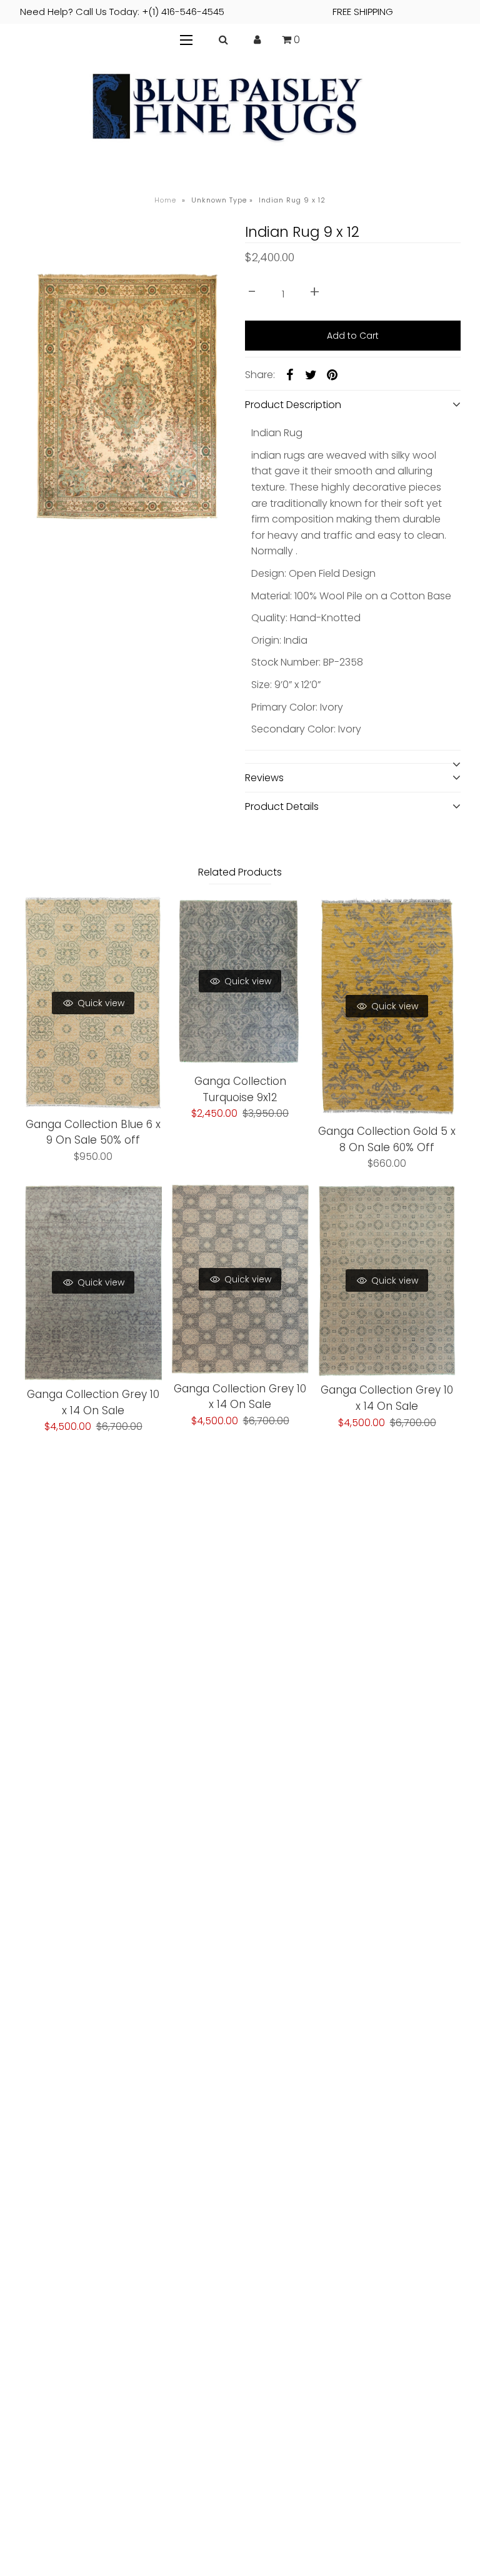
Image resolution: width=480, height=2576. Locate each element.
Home (165, 200)
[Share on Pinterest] (332, 374)
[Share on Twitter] (311, 374)
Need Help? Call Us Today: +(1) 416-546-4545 (207, 12)
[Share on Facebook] (290, 374)
